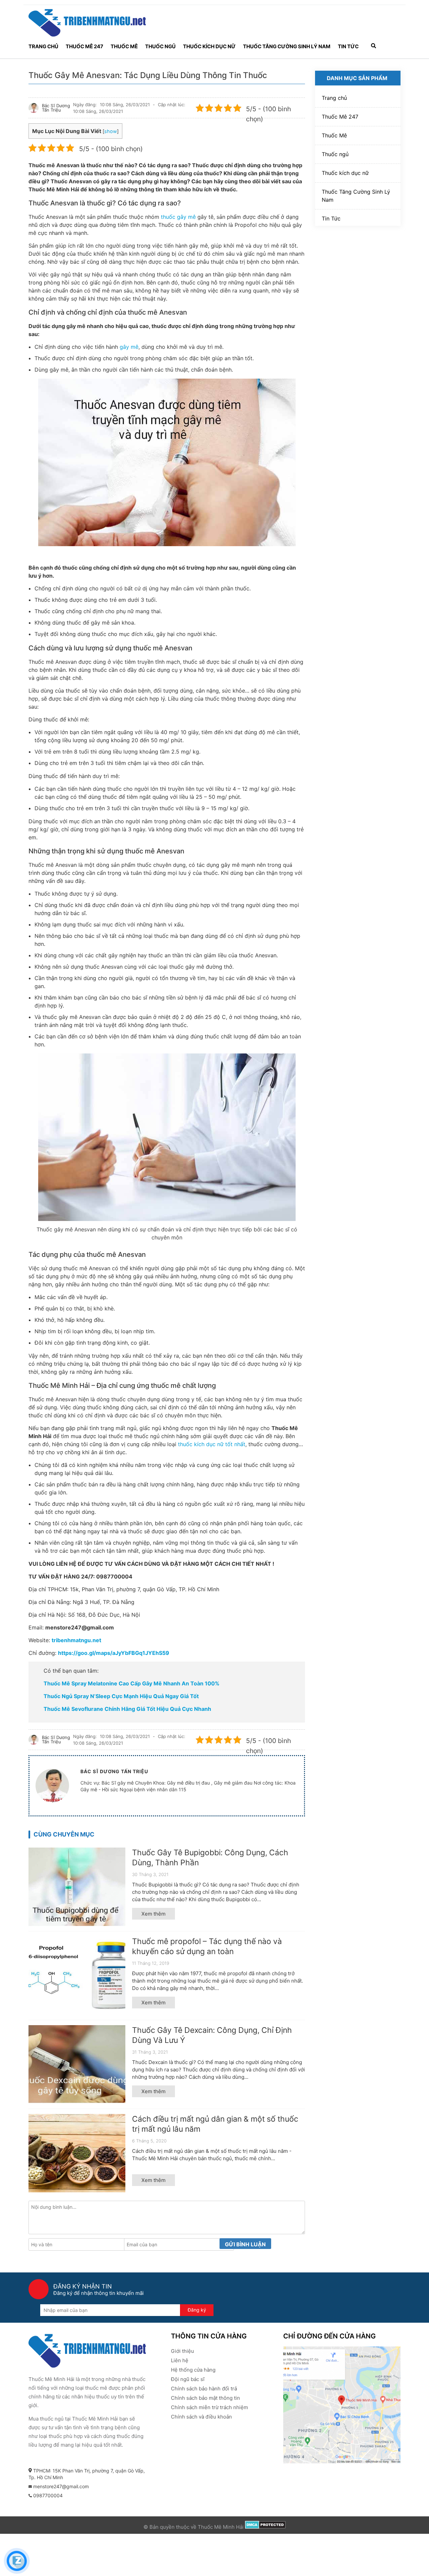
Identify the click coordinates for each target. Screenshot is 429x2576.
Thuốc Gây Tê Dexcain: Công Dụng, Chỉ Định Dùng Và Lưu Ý (212, 2035)
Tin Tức (348, 46)
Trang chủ (43, 46)
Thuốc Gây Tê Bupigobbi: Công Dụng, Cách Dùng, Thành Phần (210, 1858)
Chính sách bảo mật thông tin (205, 2398)
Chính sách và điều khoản (201, 2417)
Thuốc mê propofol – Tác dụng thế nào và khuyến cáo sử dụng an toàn (207, 1946)
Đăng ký (197, 2310)
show (111, 131)
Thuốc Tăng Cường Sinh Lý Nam (287, 46)
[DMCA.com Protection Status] (265, 2527)
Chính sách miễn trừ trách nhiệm (209, 2407)
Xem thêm (154, 1914)
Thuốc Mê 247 (84, 46)
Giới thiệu (182, 2351)
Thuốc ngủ (160, 46)
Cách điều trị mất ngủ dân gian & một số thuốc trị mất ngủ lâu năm (215, 2124)
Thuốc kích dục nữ (209, 46)
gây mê (129, 347)
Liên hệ (180, 2360)
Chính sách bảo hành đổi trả (204, 2389)
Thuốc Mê (124, 46)
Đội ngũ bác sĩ (188, 2379)
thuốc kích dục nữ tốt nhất (212, 1444)
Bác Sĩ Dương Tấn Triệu (56, 108)
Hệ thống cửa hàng (193, 2370)
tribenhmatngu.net (76, 1640)
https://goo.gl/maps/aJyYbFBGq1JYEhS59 (114, 1653)
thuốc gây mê (178, 217)
